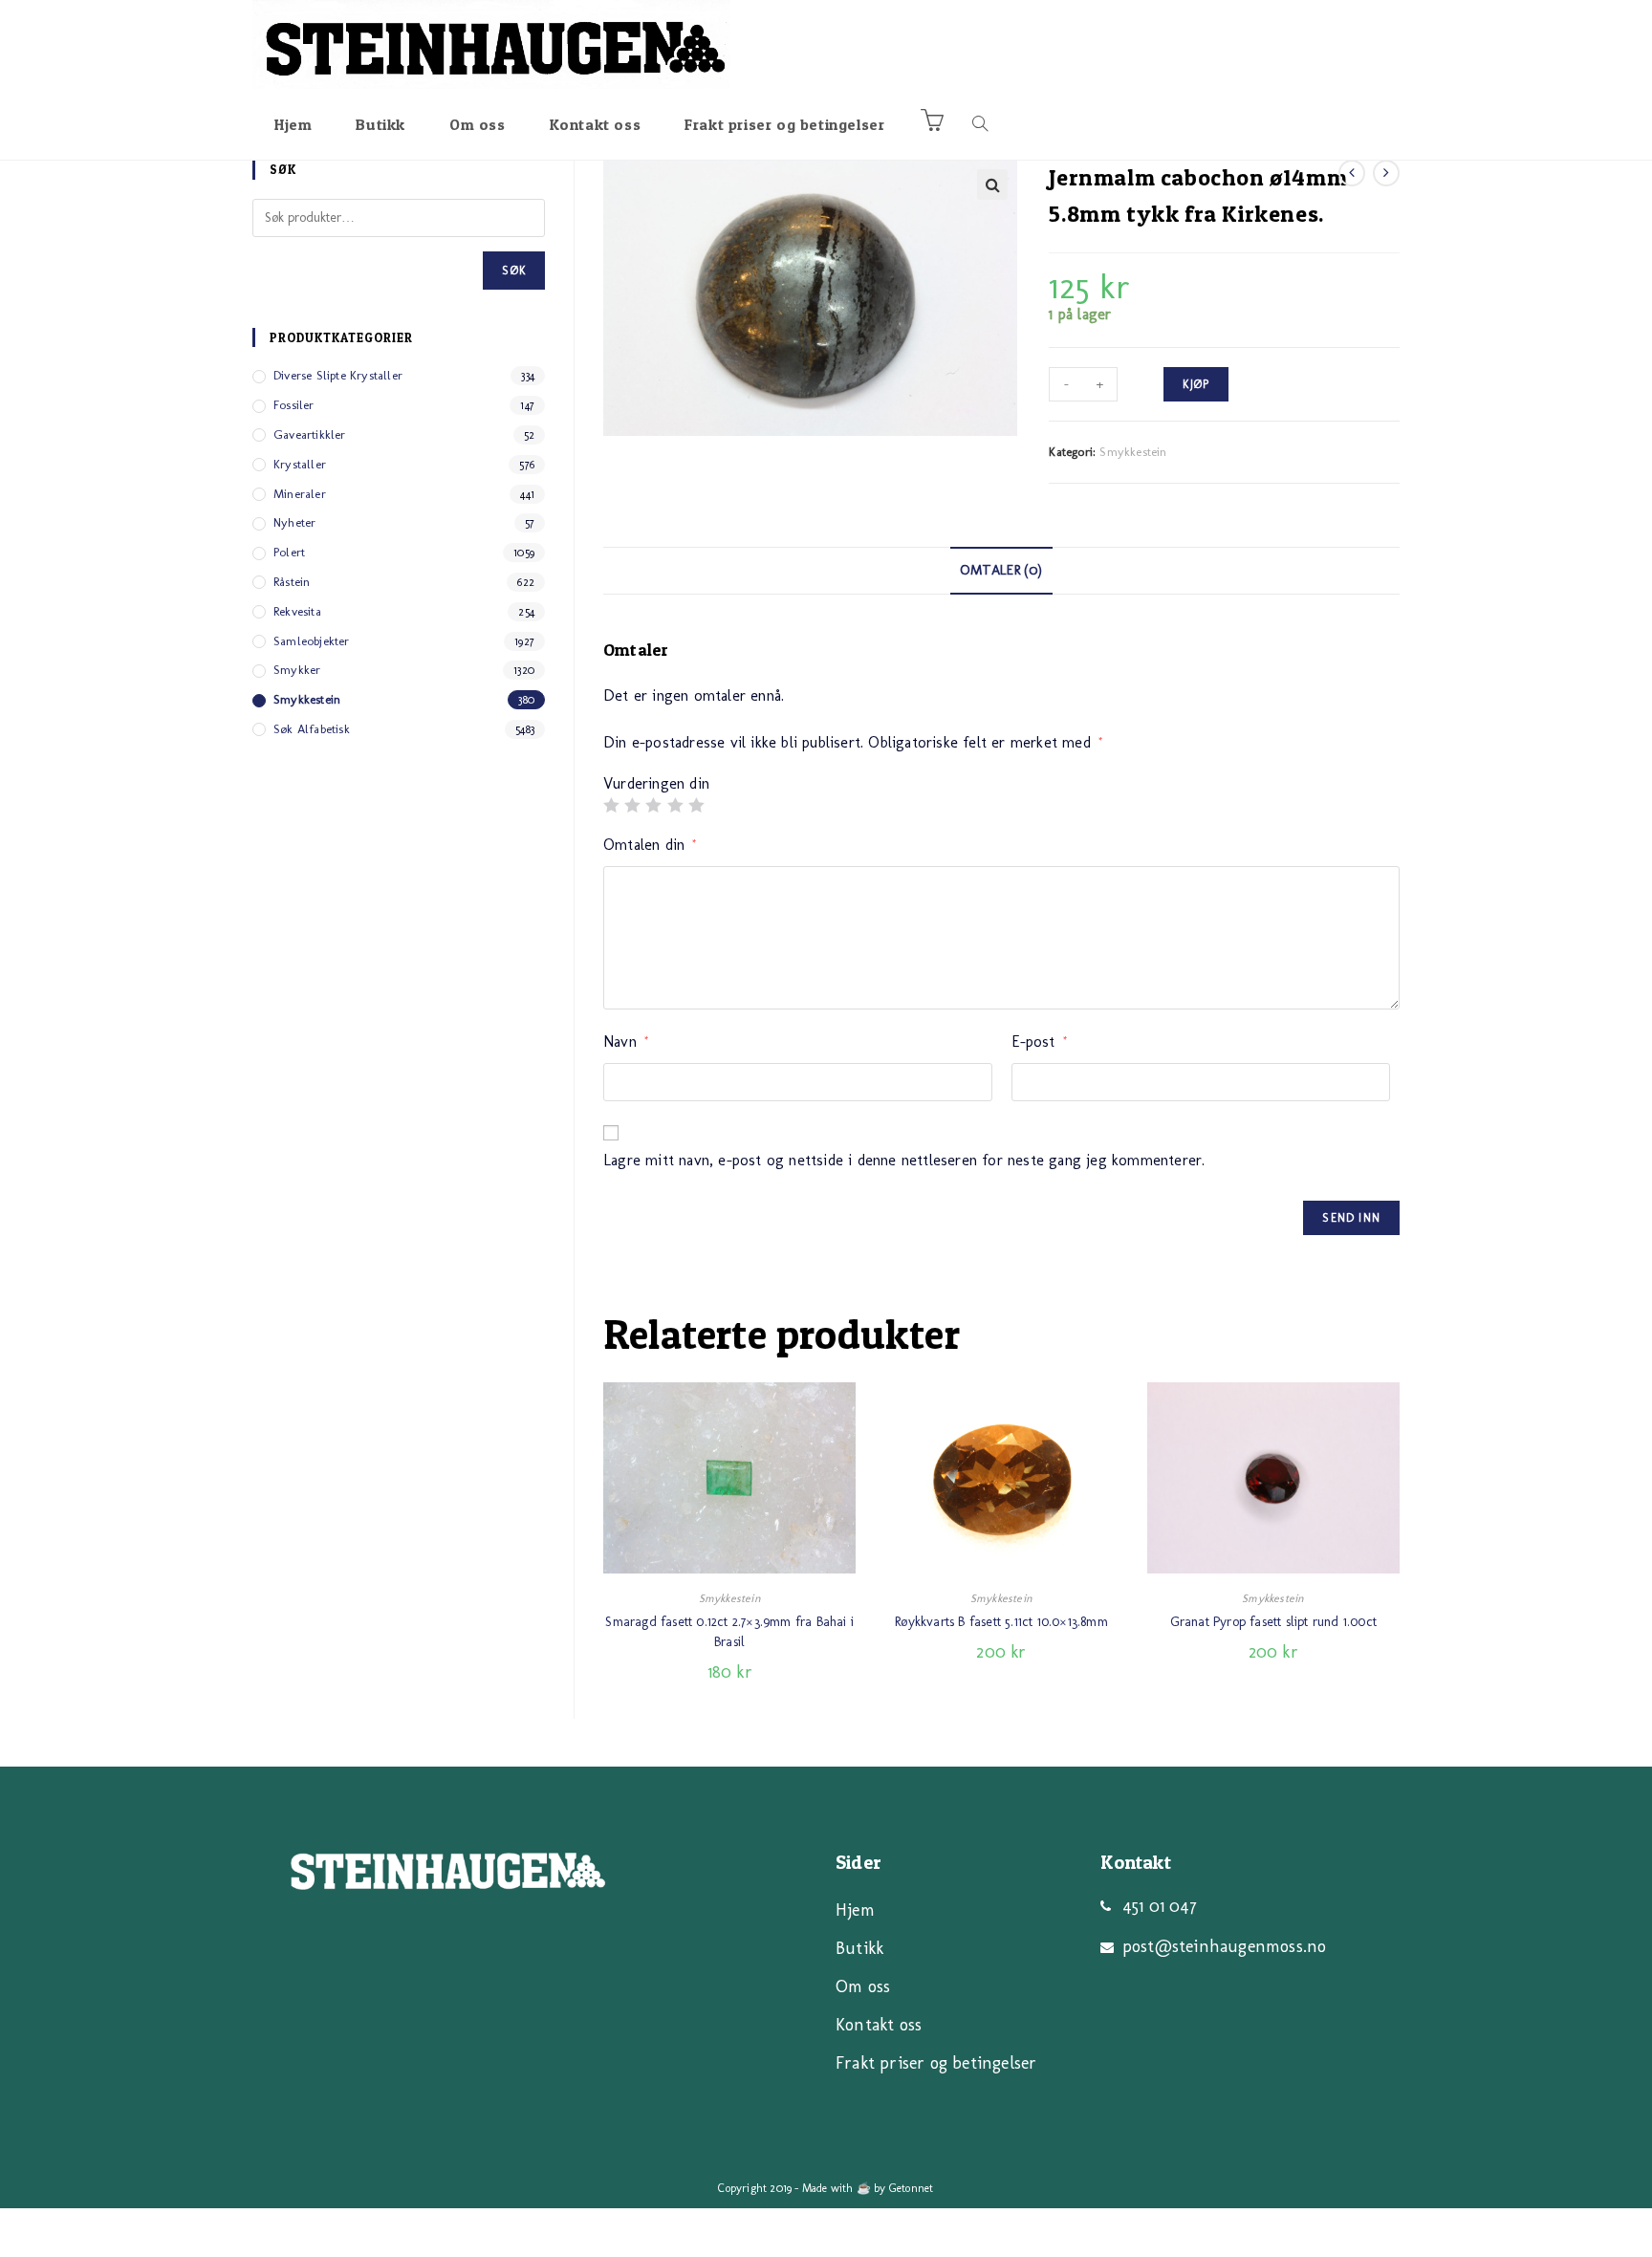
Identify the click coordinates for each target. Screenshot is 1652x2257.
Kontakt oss (879, 2025)
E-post (1040, 1042)
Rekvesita (297, 611)
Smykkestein (1133, 452)
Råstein (292, 582)
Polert (289, 552)
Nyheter (294, 522)
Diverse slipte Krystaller (338, 375)
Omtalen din (650, 845)
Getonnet (912, 2188)
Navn (626, 1042)
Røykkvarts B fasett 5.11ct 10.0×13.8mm (1001, 1622)
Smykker (297, 670)
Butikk (859, 1948)
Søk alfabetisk (312, 729)
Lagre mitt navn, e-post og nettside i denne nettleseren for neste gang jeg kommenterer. (904, 1160)
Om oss (863, 1986)
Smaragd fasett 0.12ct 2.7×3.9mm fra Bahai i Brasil (729, 1632)
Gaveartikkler (310, 434)
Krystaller (300, 464)
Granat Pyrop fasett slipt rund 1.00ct (1273, 1622)
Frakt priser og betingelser (936, 2063)
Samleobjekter (312, 641)
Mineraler (300, 494)
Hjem (855, 1910)
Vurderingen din (656, 784)
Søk (514, 271)
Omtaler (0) (1001, 570)
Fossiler (294, 405)
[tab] (1001, 571)
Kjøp (1196, 384)
